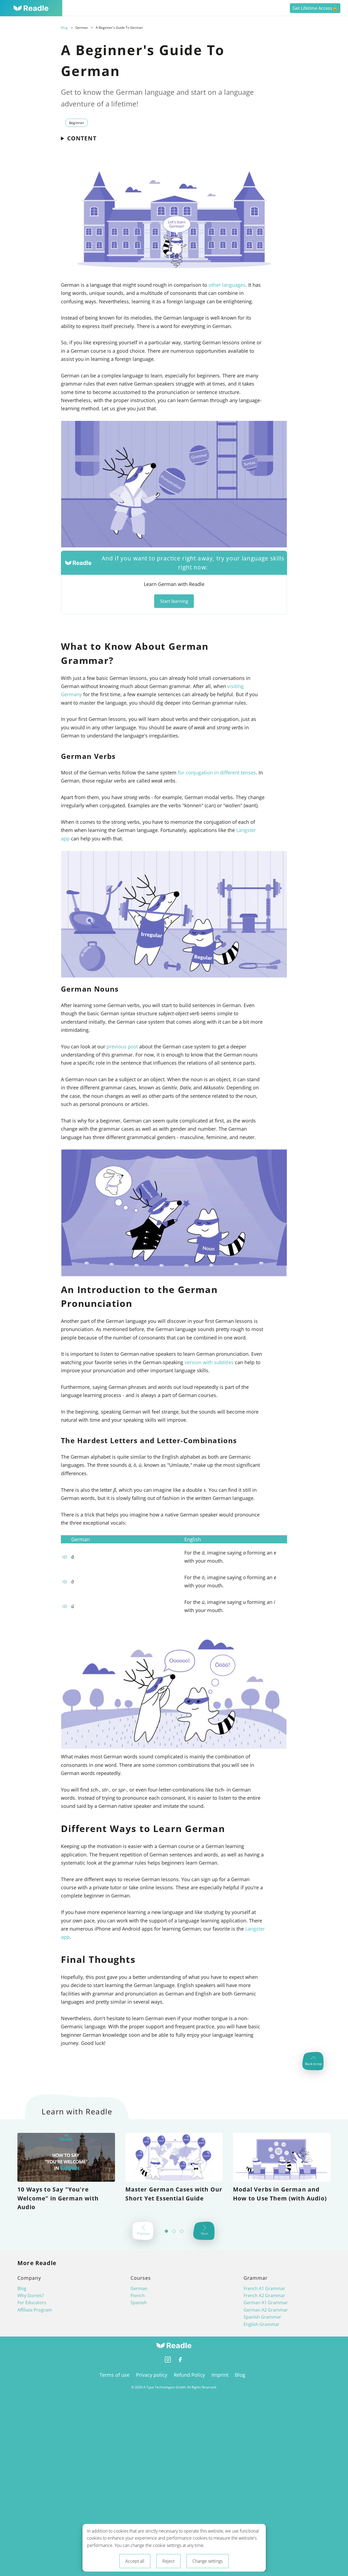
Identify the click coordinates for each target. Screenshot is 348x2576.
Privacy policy (152, 2375)
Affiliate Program (35, 2310)
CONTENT (82, 138)
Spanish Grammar (262, 2317)
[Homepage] (31, 8)
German (139, 2288)
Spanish (139, 2303)
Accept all (135, 2561)
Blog (64, 28)
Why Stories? (31, 2296)
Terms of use (114, 2375)
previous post (122, 1046)
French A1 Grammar (264, 2288)
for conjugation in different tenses (217, 772)
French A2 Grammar (264, 2296)
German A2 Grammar (266, 2310)
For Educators (32, 2303)
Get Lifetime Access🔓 (315, 8)
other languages (227, 285)
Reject (168, 2561)
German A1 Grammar (266, 2303)
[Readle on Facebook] (180, 2361)
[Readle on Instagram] (168, 2361)
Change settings (208, 2561)
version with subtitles (209, 1362)
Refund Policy (189, 2375)
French (138, 2296)
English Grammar (262, 2324)
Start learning (174, 601)
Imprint (220, 2375)
